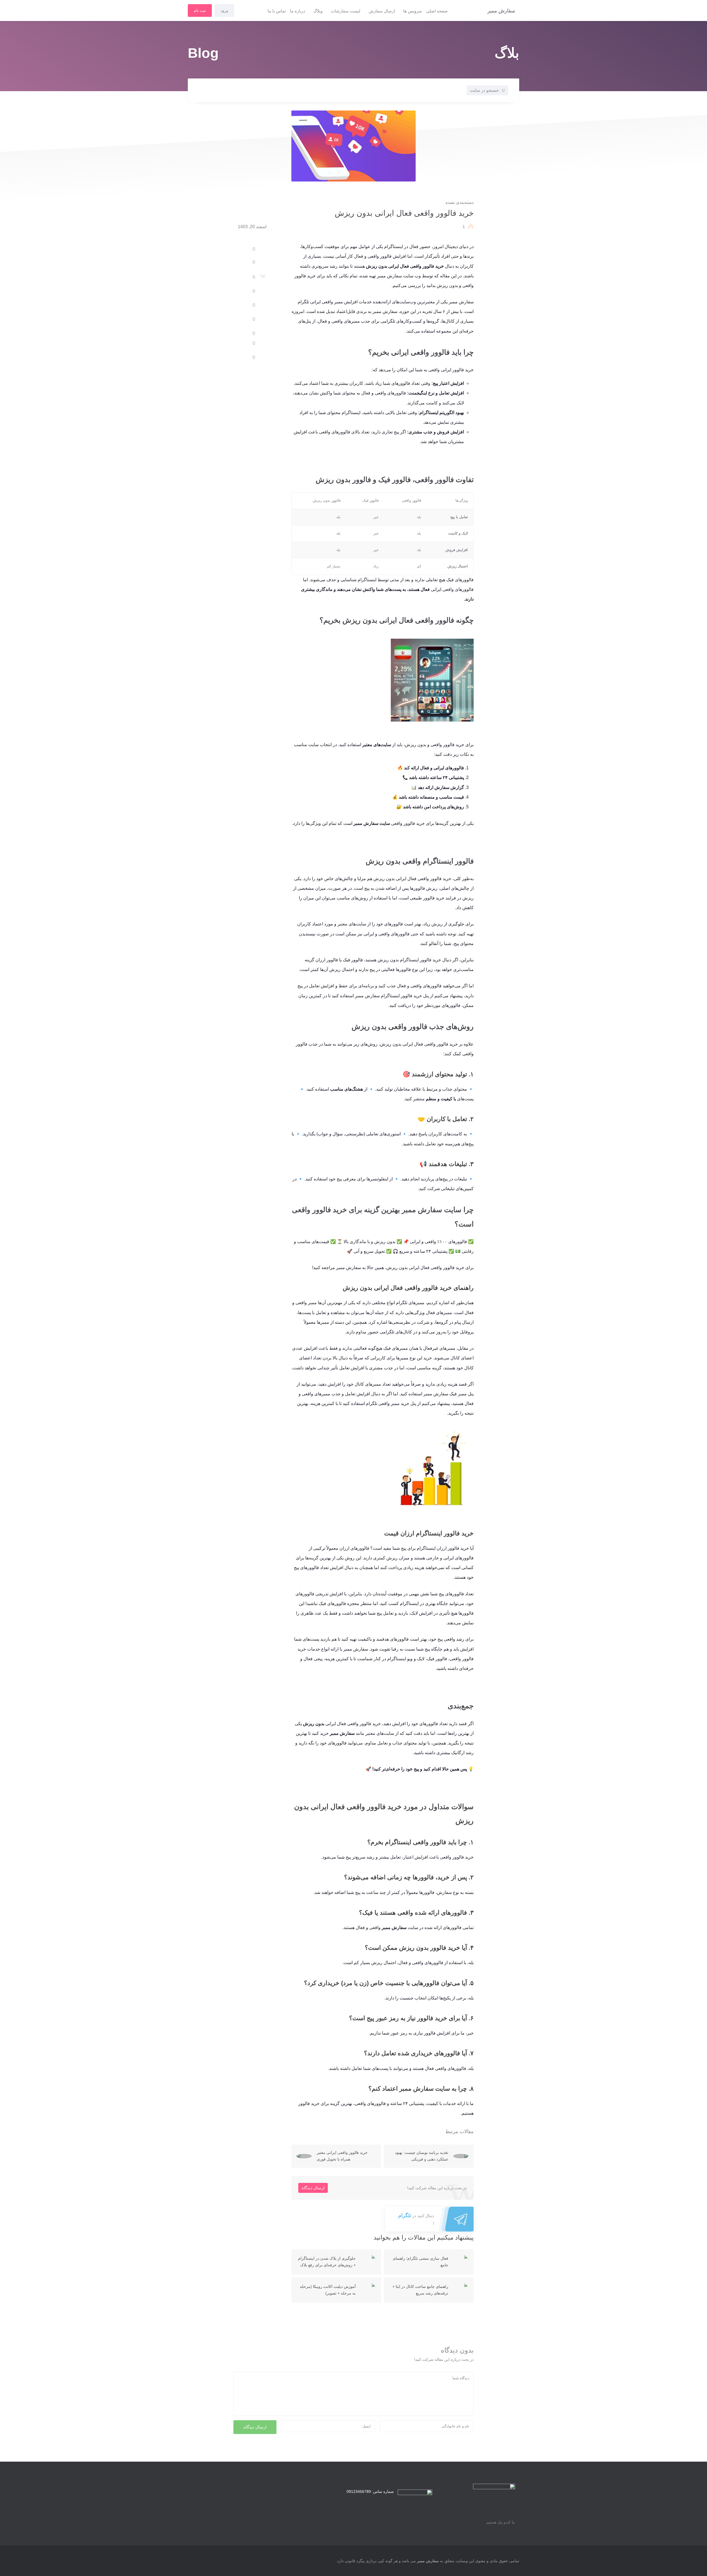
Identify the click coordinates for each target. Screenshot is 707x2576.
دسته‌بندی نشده (460, 202)
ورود (224, 10)
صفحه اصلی (437, 11)
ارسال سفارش (382, 11)
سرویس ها (413, 11)
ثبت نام (200, 10)
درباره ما (298, 11)
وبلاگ (318, 11)
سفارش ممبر (428, 2561)
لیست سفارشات (346, 11)
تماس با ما (277, 11)
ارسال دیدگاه (313, 2188)
